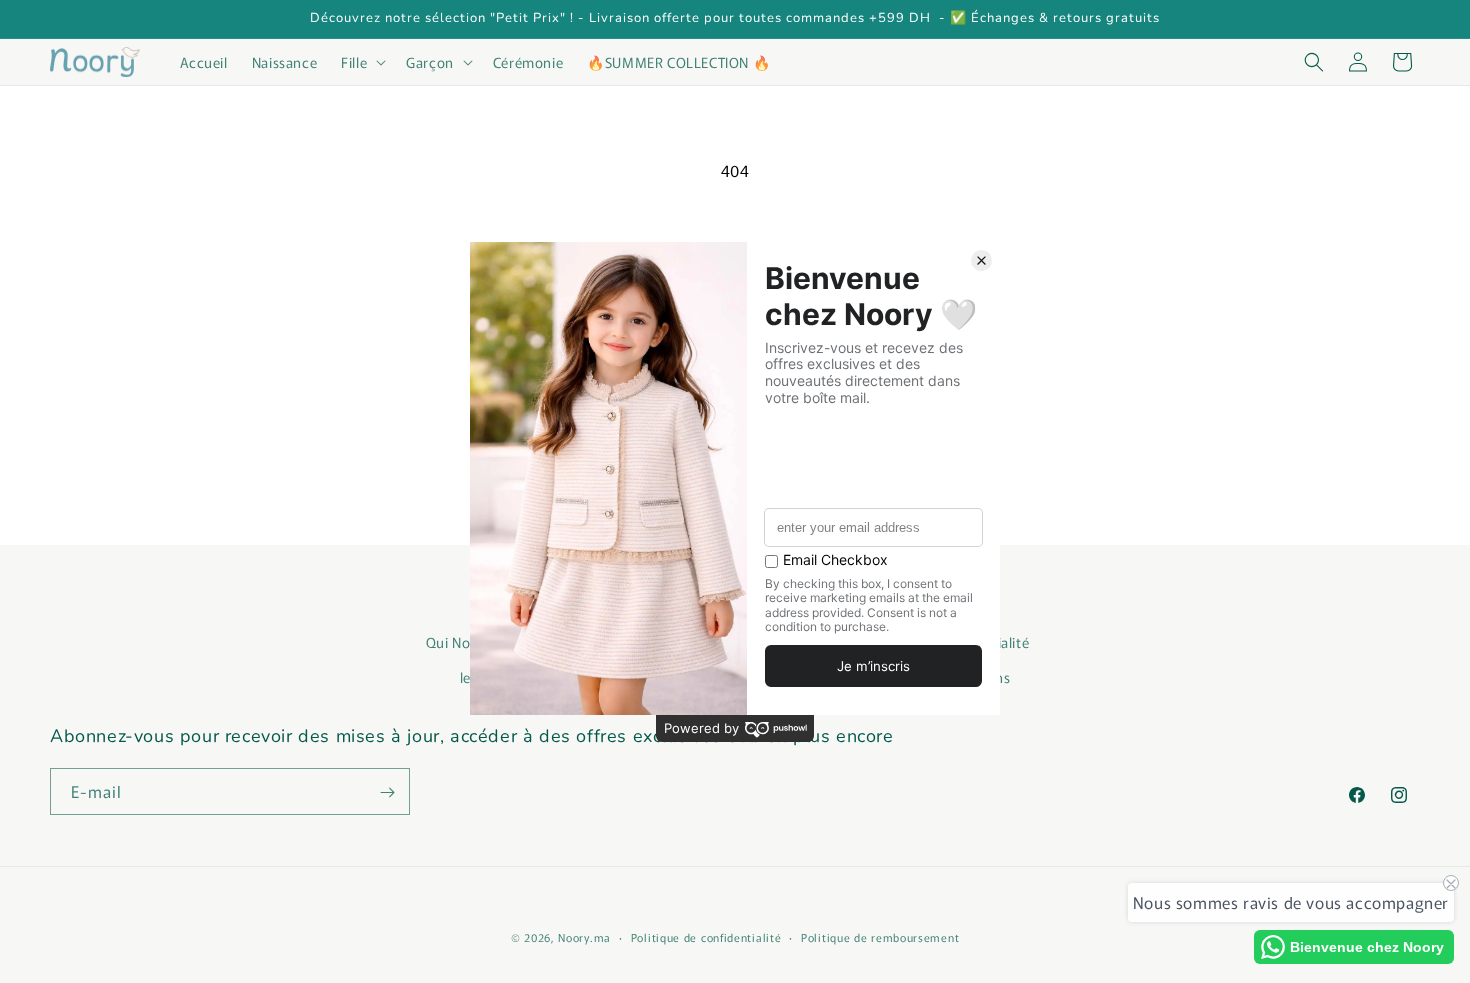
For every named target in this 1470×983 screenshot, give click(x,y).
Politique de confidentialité (706, 936)
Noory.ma (584, 937)
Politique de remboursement (880, 936)
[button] (361, 62)
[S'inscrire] (387, 792)
